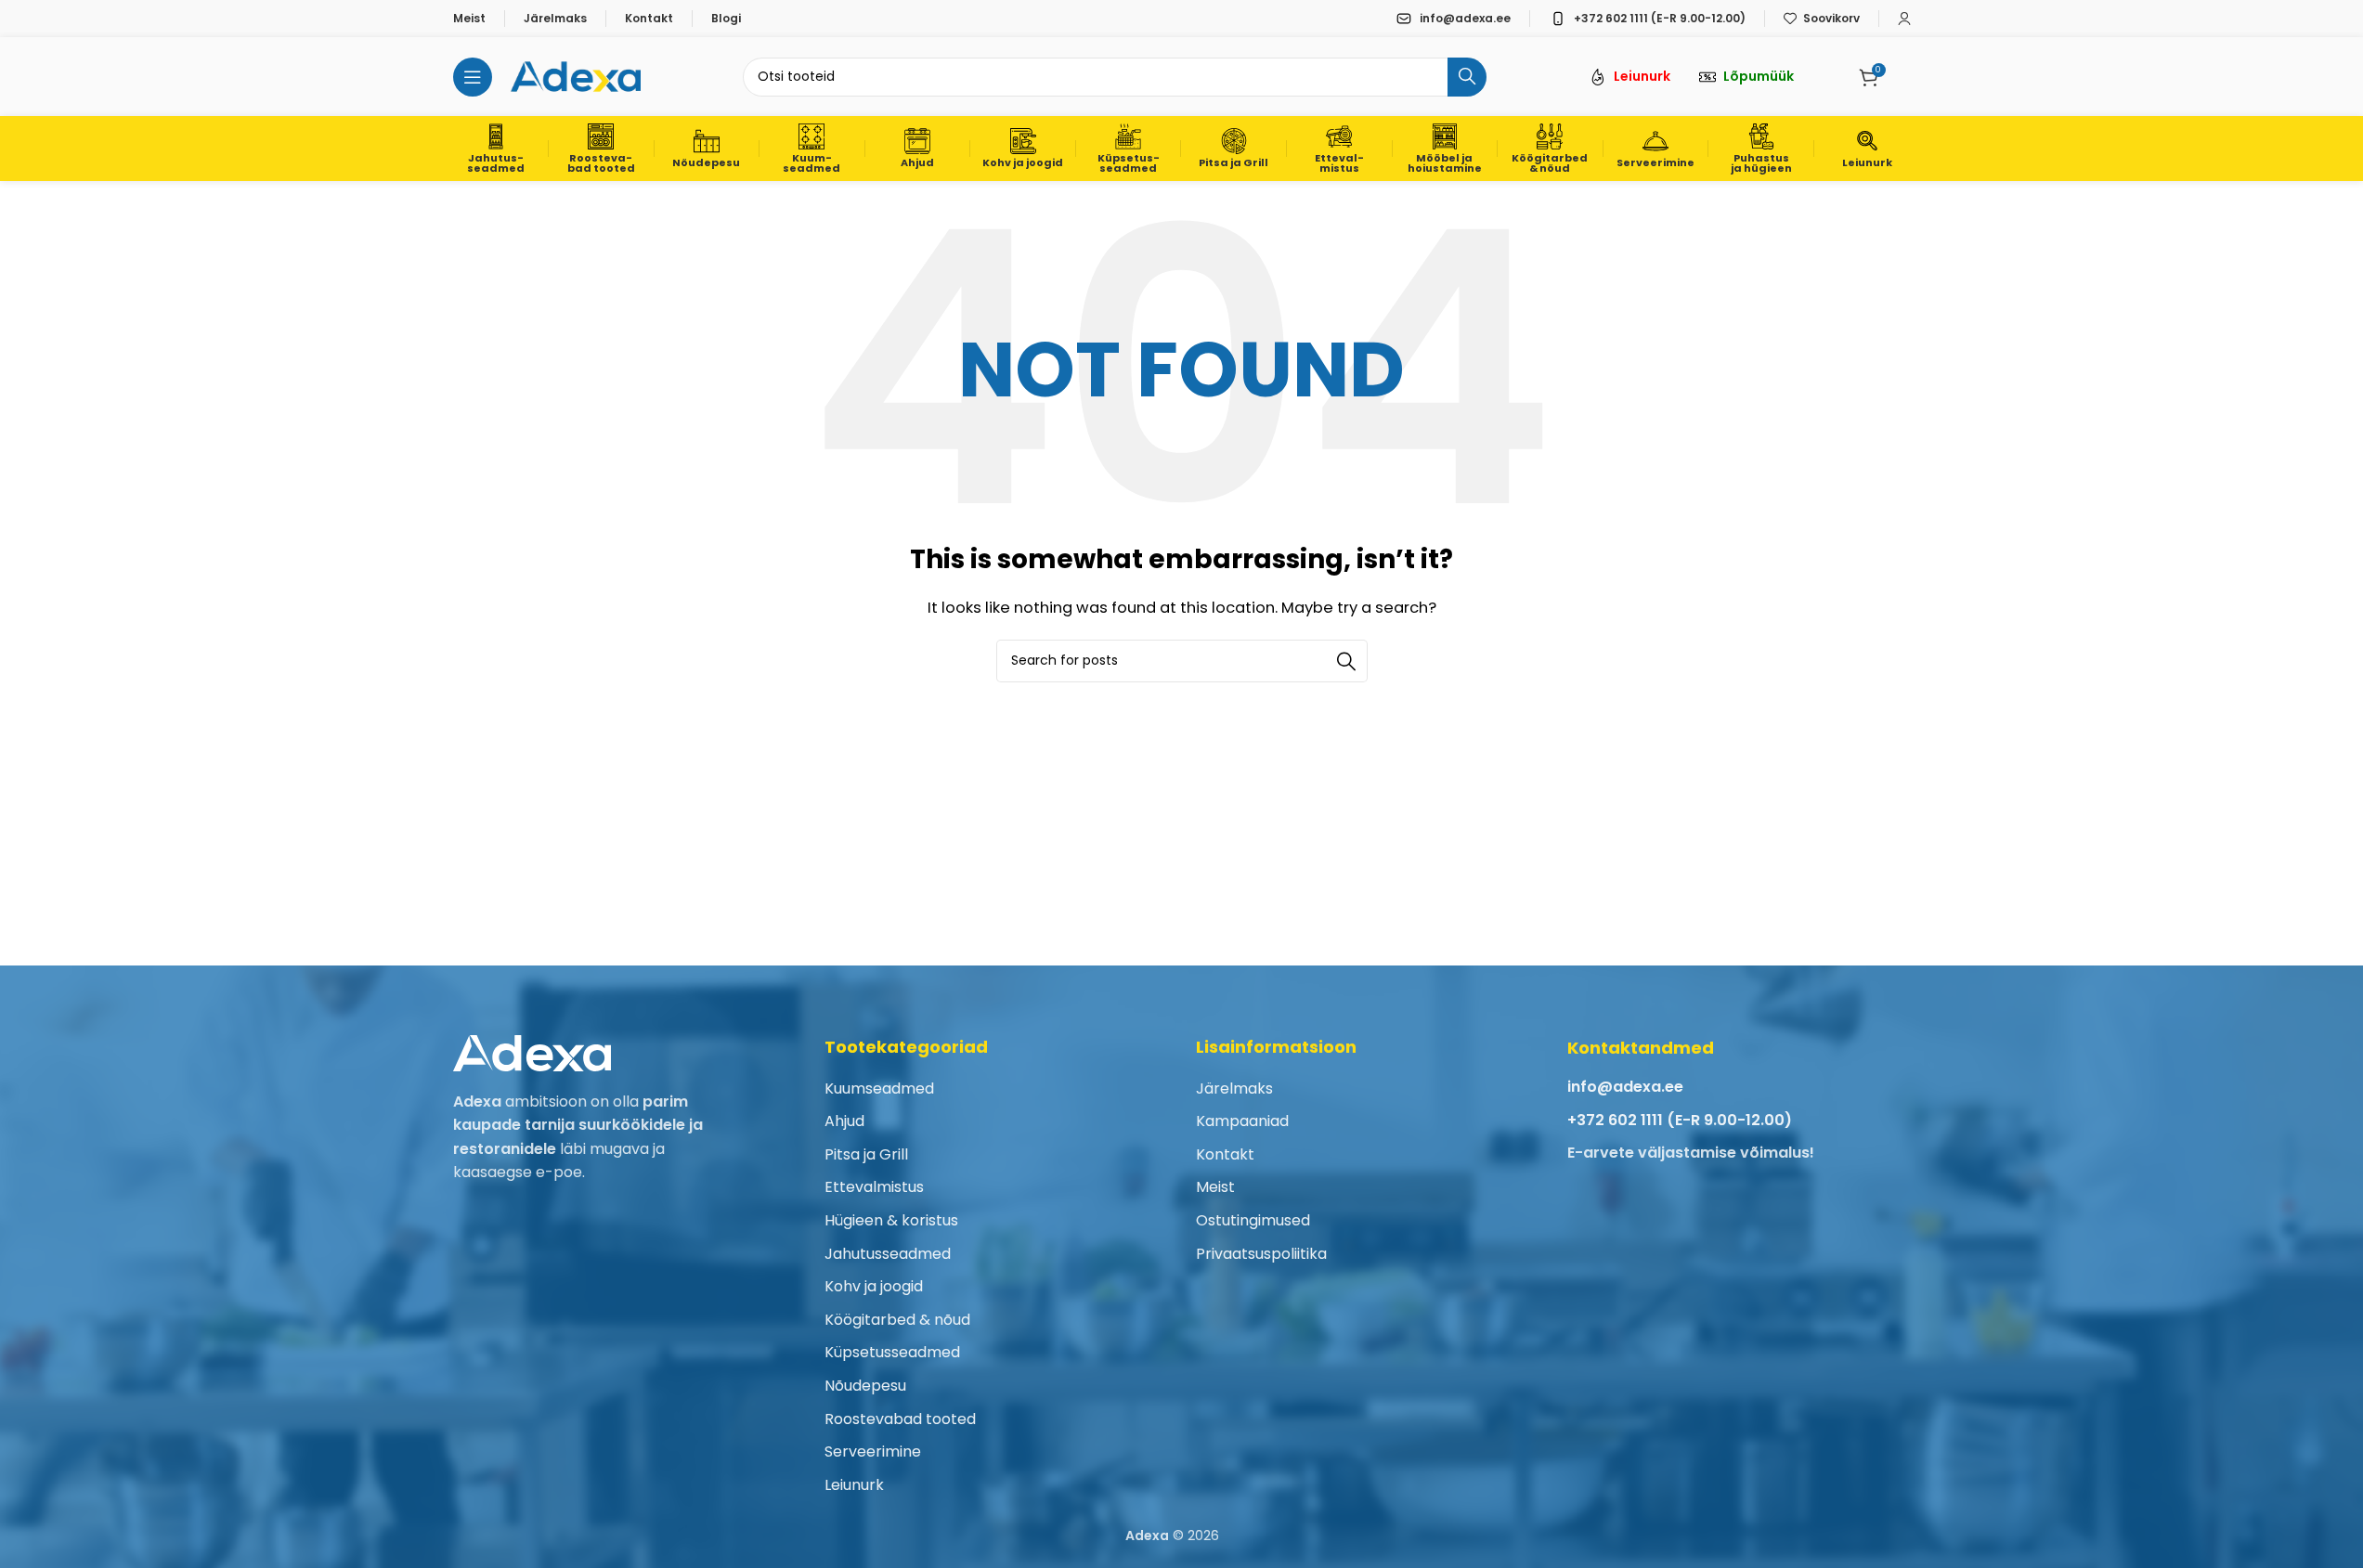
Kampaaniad (1242, 1121)
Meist (1215, 1187)
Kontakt (1225, 1154)
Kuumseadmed (879, 1089)
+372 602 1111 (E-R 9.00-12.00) (1680, 1120)
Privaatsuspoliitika (1261, 1254)
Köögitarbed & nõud (897, 1320)
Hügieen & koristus (891, 1220)
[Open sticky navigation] (473, 77)
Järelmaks (1234, 1089)
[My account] (1904, 19)
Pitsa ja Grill (866, 1154)
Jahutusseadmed (888, 1254)
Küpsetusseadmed (892, 1352)
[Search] (1467, 77)
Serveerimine (873, 1451)
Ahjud (844, 1121)
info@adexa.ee (1625, 1087)
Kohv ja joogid (874, 1286)
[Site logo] (576, 76)
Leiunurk (854, 1485)
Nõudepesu (865, 1386)
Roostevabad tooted (900, 1419)
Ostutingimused (1253, 1220)
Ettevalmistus (874, 1187)
